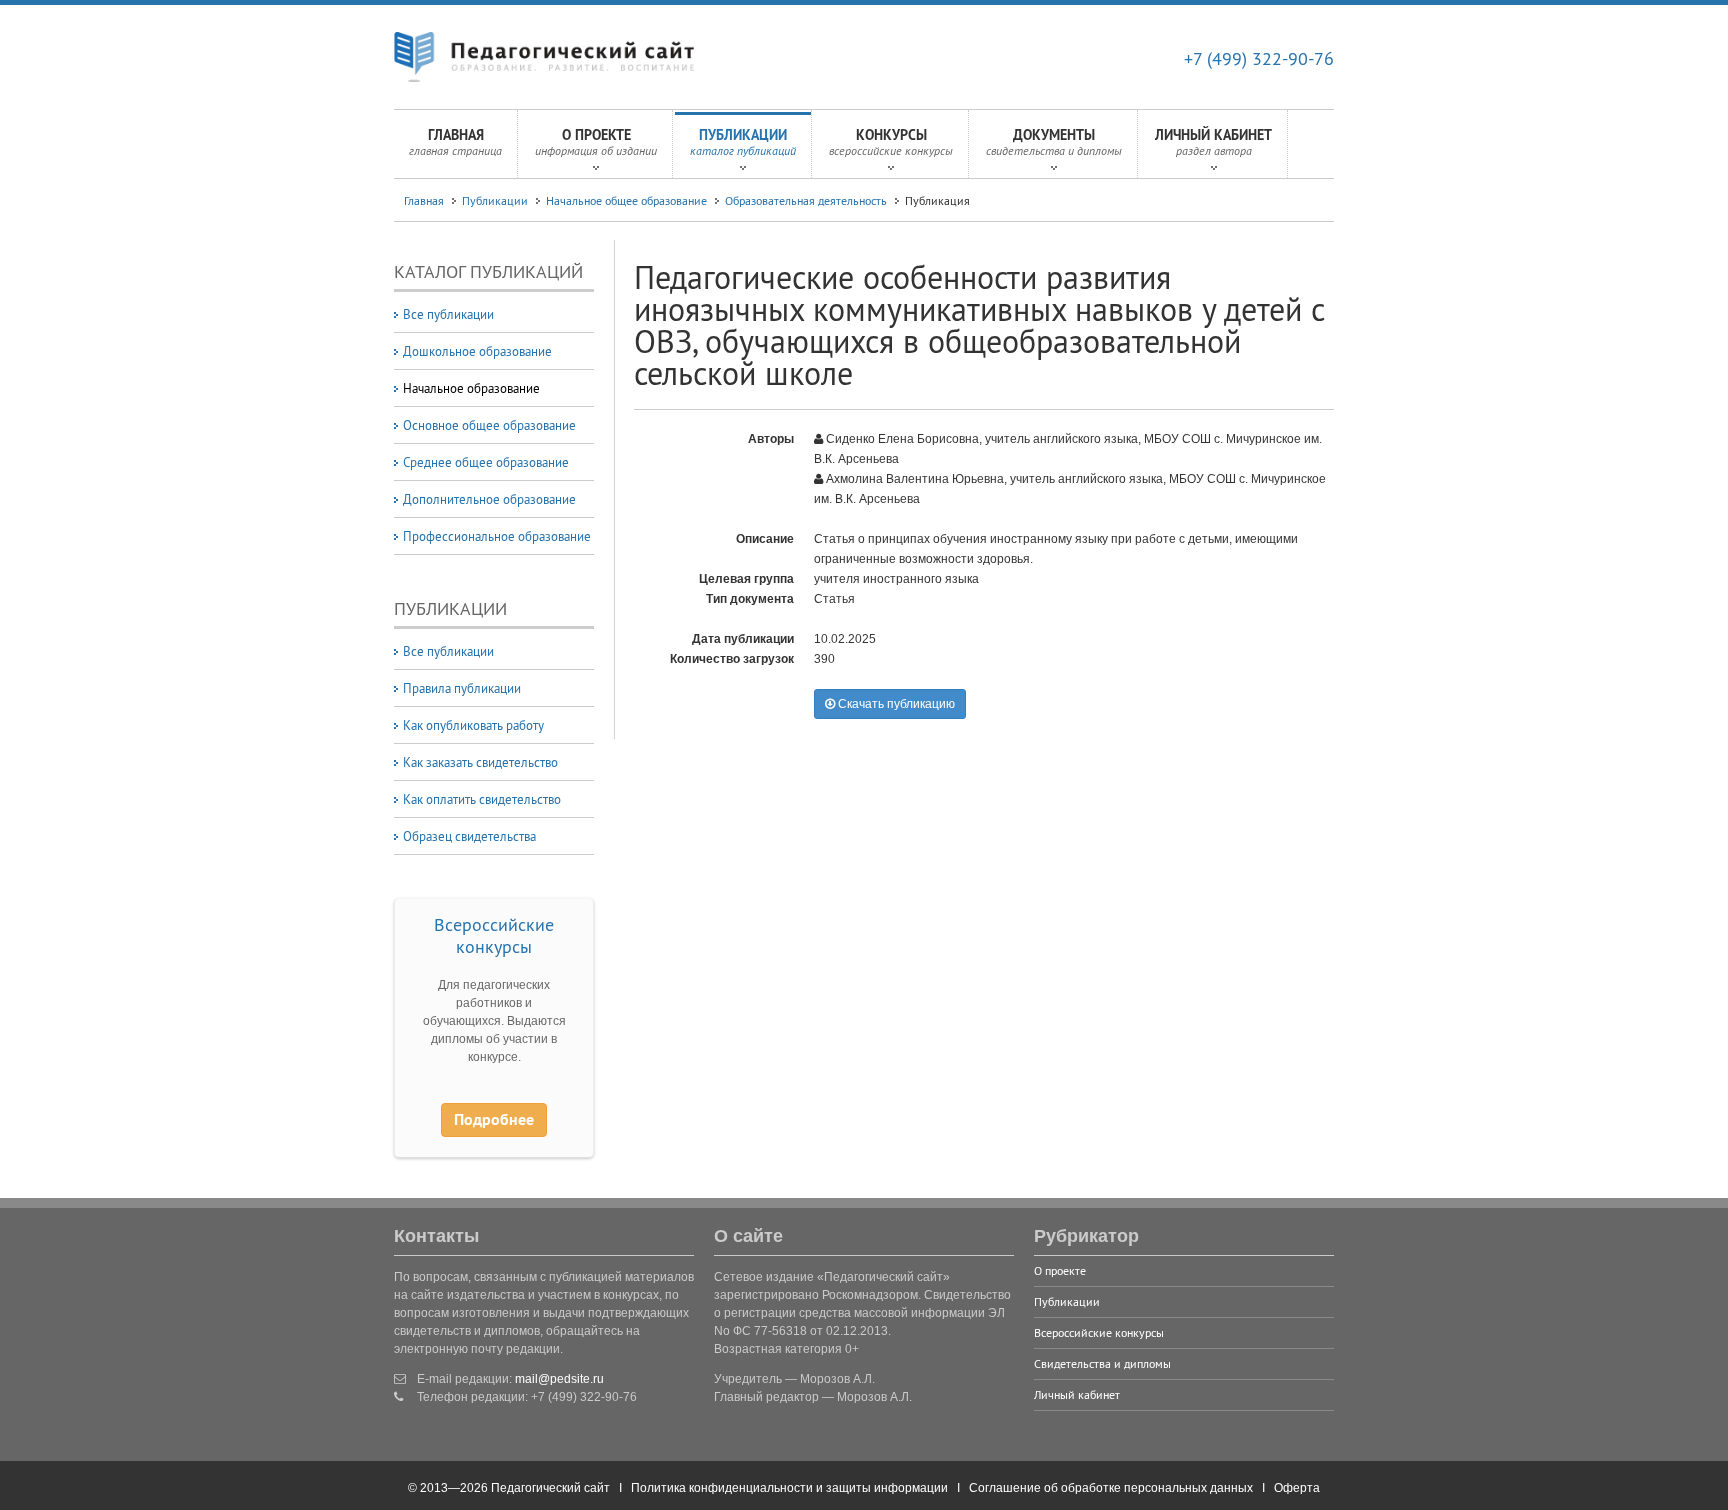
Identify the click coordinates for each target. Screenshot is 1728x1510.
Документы (1054, 142)
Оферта (1297, 1488)
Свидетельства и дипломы (1102, 1363)
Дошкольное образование (477, 351)
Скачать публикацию (895, 704)
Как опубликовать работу (473, 725)
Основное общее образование (489, 425)
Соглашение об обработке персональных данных (1111, 1488)
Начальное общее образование (626, 200)
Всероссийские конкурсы (494, 935)
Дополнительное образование (489, 499)
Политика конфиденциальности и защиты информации (789, 1488)
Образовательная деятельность (806, 200)
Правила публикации (462, 688)
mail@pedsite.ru (559, 1379)
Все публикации (448, 314)
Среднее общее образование (486, 462)
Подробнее (494, 1119)
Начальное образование (471, 388)
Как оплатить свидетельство (482, 799)
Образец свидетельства (469, 836)
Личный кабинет (1213, 142)
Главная (455, 142)
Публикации (743, 142)
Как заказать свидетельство (480, 762)
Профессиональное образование (497, 536)
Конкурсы (891, 142)
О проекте (596, 142)
